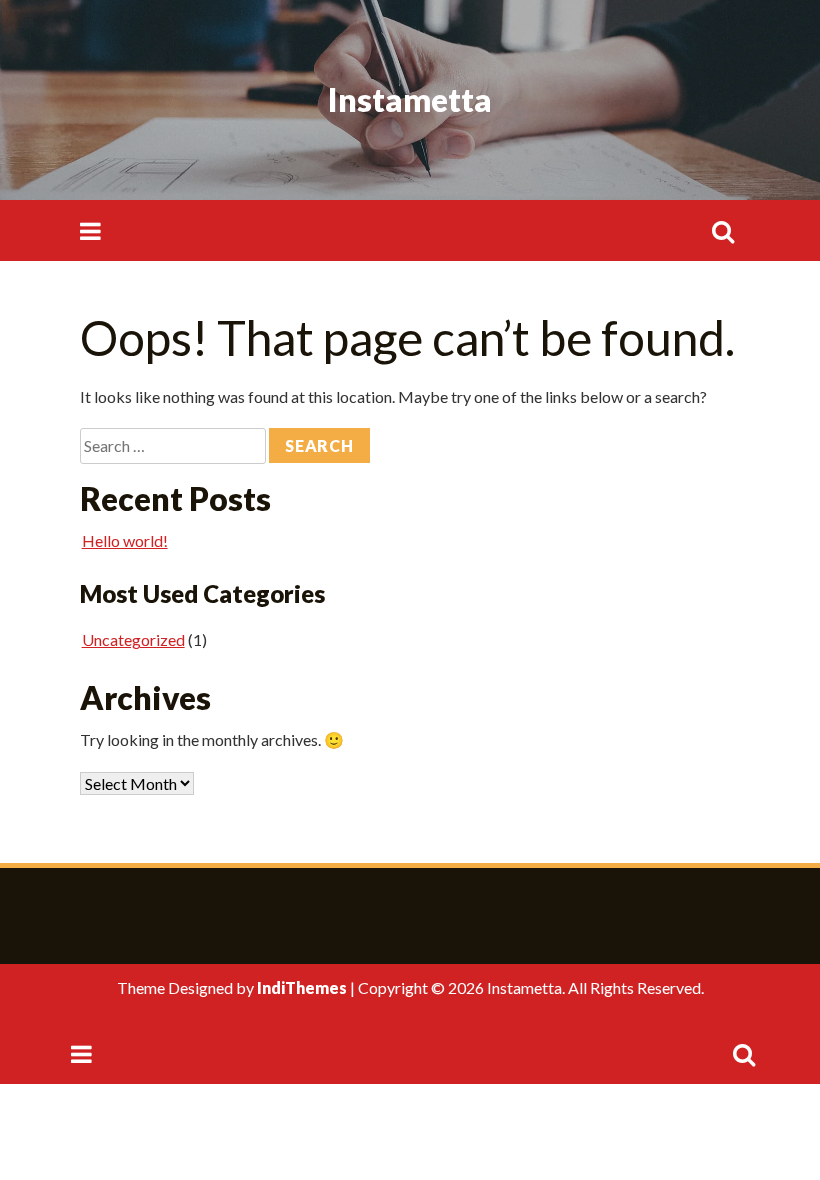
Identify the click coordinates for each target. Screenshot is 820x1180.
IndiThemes (302, 987)
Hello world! (125, 540)
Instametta (410, 99)
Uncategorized (133, 639)
